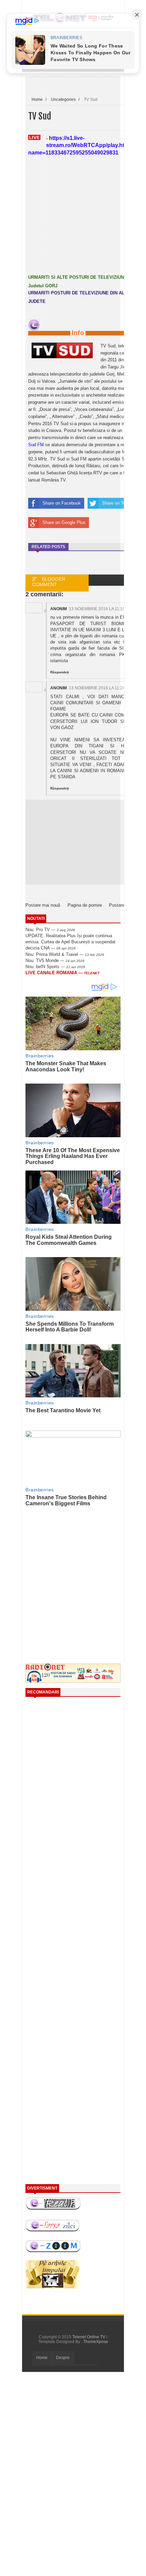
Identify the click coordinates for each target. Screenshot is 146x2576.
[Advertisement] (83, 1570)
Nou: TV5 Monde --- (55, 960)
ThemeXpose (96, 2342)
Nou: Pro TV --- (50, 930)
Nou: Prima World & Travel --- (65, 954)
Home (42, 2358)
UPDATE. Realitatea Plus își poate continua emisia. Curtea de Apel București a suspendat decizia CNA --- (70, 942)
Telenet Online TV (89, 2337)
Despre (63, 2358)
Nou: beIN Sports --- (55, 967)
